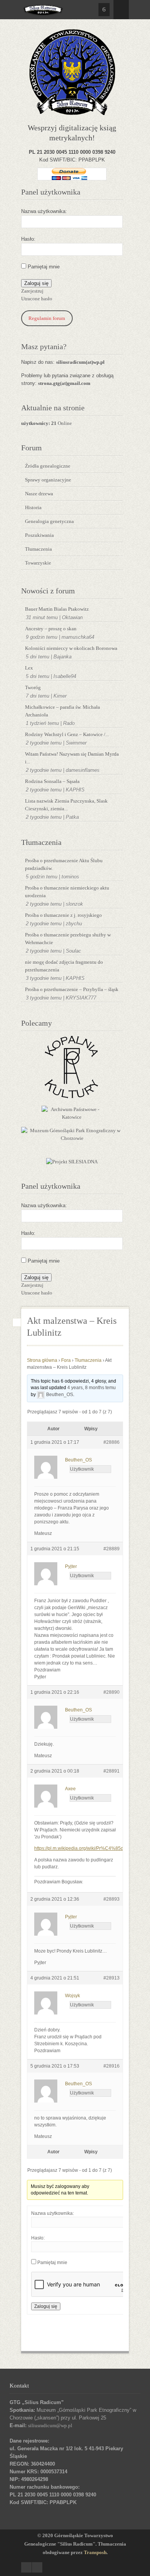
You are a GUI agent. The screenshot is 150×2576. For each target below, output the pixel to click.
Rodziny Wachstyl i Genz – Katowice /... (67, 734)
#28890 (112, 1692)
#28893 (112, 1899)
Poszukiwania (39, 535)
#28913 (112, 1978)
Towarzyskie (38, 563)
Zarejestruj (32, 291)
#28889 (112, 1549)
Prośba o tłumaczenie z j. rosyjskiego (63, 915)
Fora (66, 1360)
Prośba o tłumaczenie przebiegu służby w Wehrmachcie (68, 939)
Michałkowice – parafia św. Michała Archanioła (62, 711)
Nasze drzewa (39, 494)
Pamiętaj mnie (44, 267)
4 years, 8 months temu (92, 1388)
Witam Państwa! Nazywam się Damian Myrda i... (72, 758)
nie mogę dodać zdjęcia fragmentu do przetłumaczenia (64, 966)
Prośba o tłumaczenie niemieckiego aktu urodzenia (67, 892)
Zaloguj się (36, 283)
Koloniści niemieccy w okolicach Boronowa (71, 648)
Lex (29, 668)
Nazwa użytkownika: (44, 211)
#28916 (112, 2066)
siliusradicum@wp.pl (50, 2425)
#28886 (112, 1442)
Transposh (95, 2552)
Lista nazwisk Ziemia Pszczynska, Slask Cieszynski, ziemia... (66, 805)
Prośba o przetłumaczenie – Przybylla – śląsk (72, 989)
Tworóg (33, 687)
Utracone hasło (37, 299)
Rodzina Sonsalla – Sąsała (52, 781)
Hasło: (28, 239)
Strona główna (42, 1360)
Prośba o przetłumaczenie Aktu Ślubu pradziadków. (64, 864)
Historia (33, 507)
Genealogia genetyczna (49, 521)
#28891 (112, 1771)
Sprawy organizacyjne (48, 480)
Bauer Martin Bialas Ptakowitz (57, 609)
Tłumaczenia (38, 549)
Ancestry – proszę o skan (51, 629)
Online (47, 423)
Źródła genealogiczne (48, 466)
